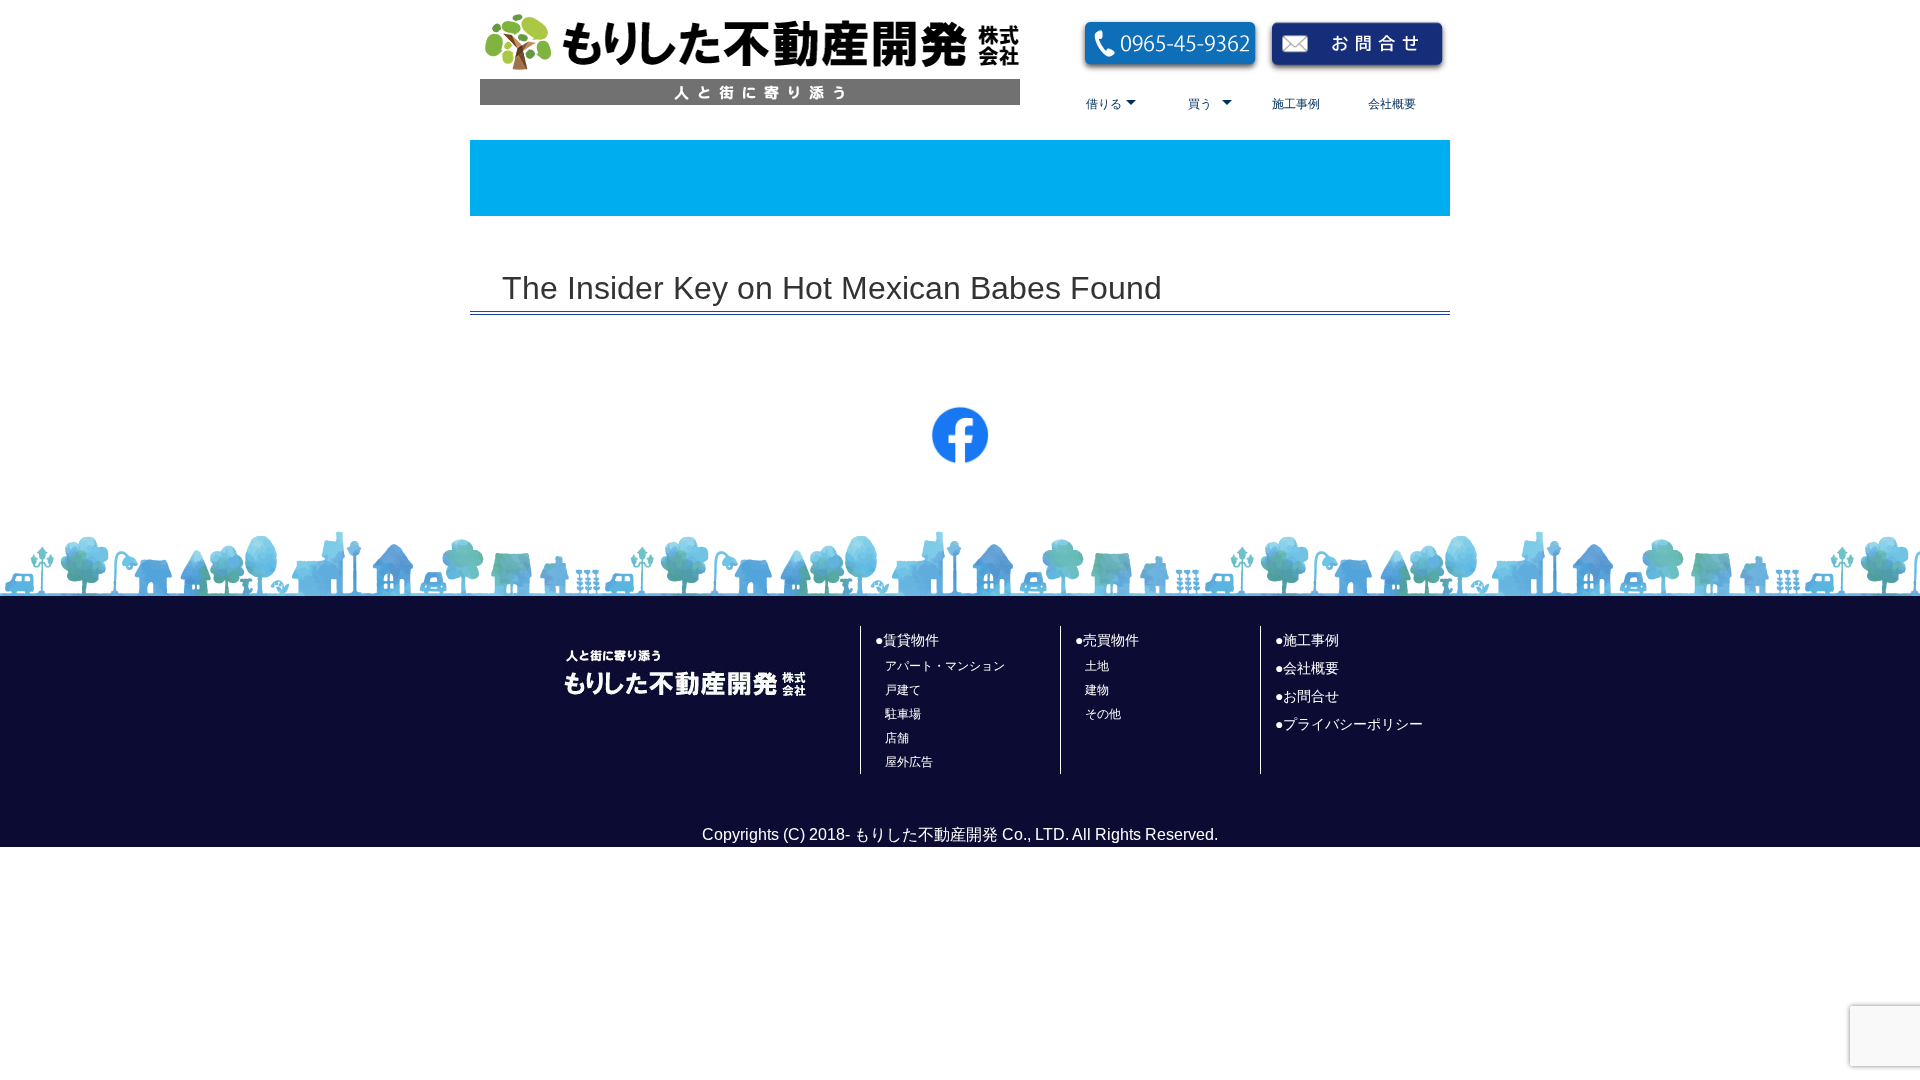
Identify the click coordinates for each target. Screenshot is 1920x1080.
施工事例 (1296, 104)
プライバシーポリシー (1353, 724)
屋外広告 (909, 762)
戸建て (903, 690)
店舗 (897, 738)
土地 (1097, 666)
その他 (1103, 714)
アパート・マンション (945, 666)
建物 (1097, 690)
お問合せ (1311, 696)
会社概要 (1392, 104)
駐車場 (903, 714)
